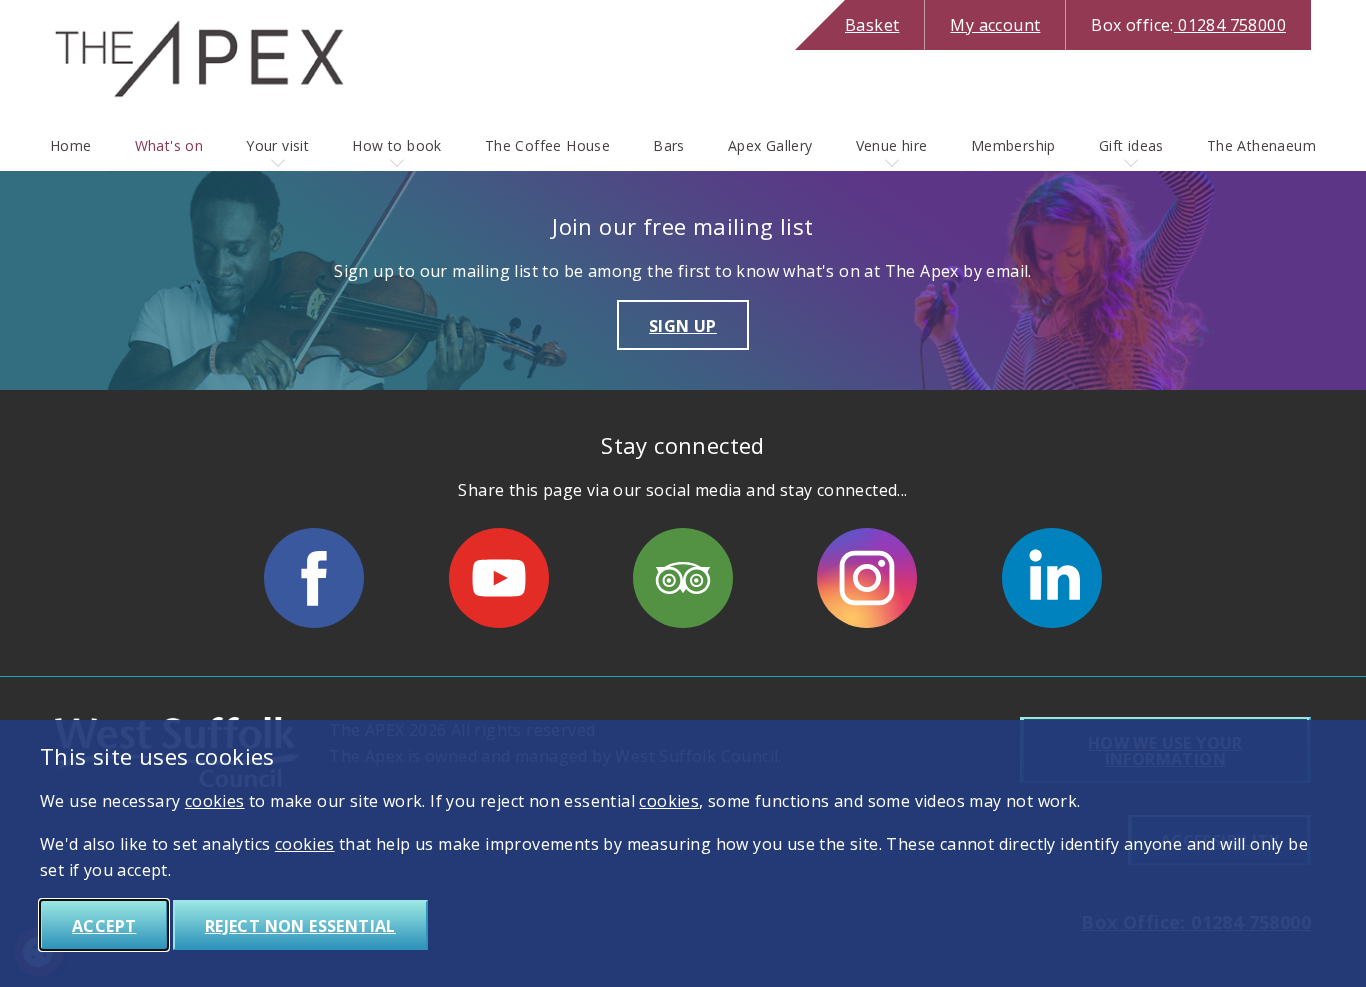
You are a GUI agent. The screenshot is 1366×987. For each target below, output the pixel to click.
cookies (215, 801)
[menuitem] (71, 146)
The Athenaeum (1261, 145)
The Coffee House (547, 145)
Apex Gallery (770, 145)
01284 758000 (1188, 25)
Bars (669, 145)
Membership (1013, 145)
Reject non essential (300, 926)
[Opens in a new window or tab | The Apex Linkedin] (1052, 578)
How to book (396, 145)
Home (71, 145)
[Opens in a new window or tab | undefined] (314, 578)
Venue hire (892, 145)
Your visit (277, 145)
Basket (872, 25)
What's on (169, 145)
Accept (104, 926)
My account (995, 25)
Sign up (683, 326)
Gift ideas (1131, 145)
